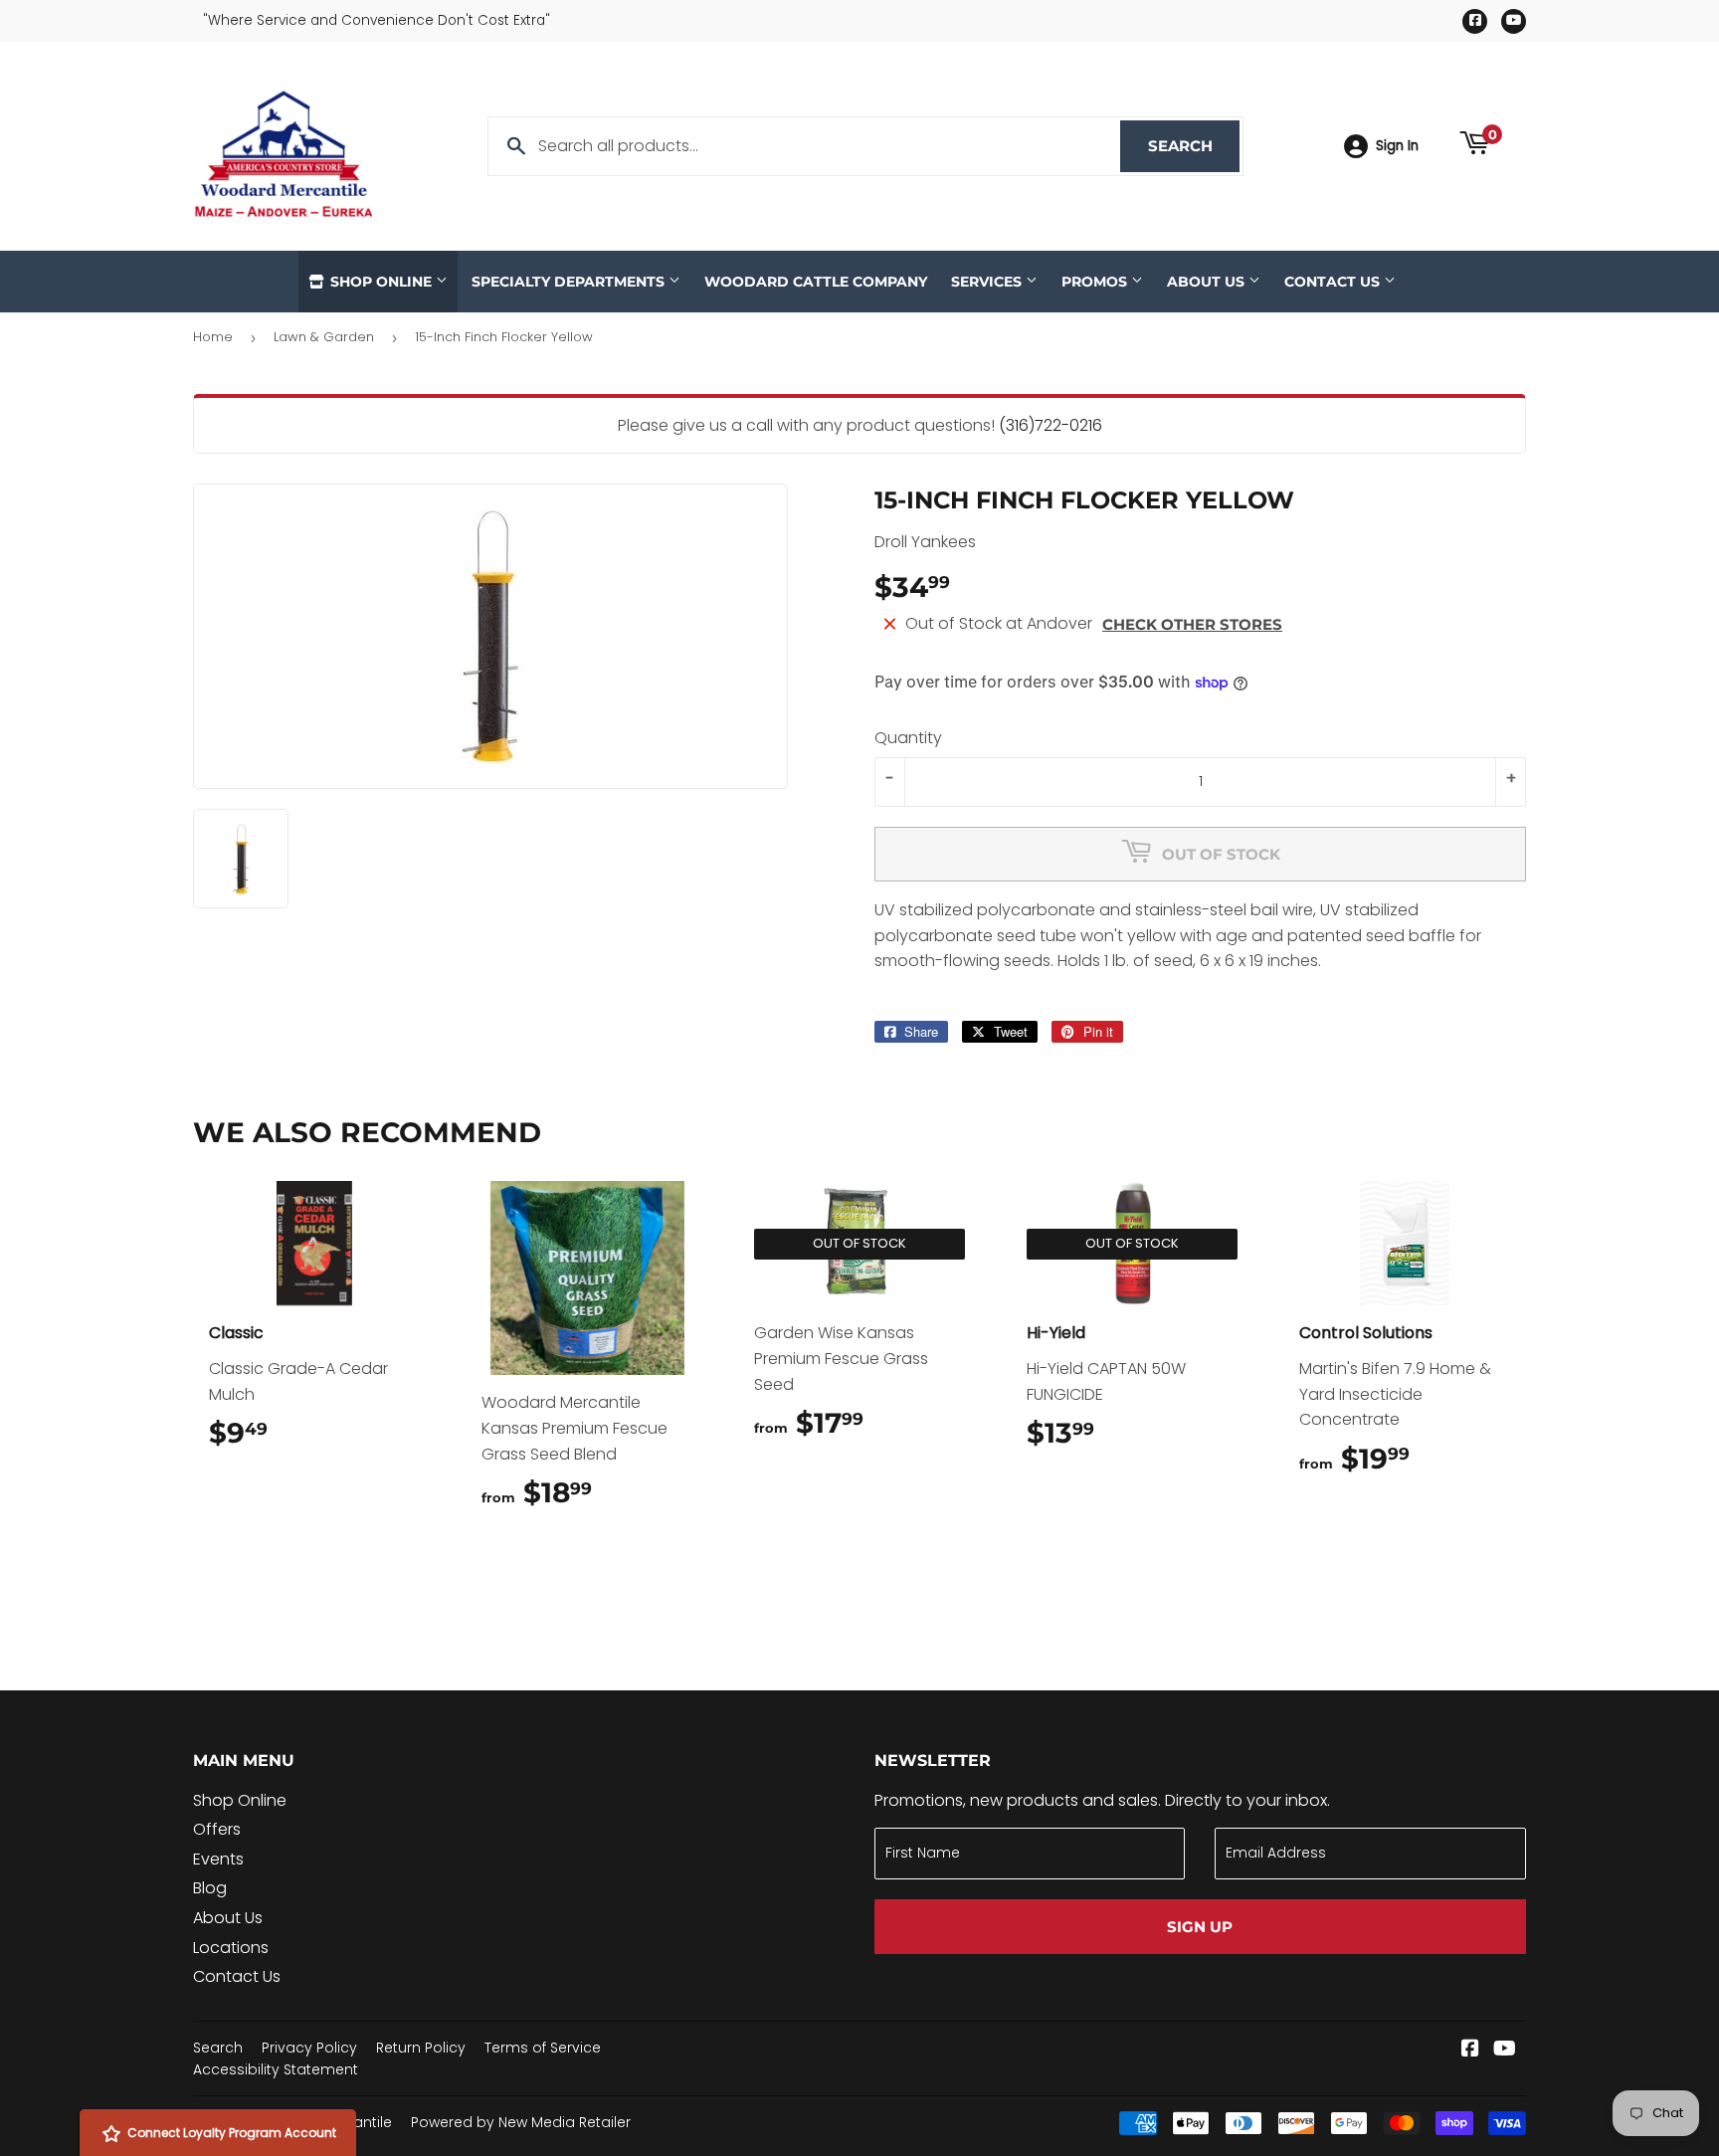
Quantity (908, 738)
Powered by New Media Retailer (521, 2122)
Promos (1096, 282)
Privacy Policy (309, 2048)
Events (218, 1859)
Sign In (1397, 146)
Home (213, 337)
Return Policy (421, 2048)
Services (988, 282)
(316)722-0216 (1050, 425)
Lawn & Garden (324, 337)
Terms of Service (543, 2048)
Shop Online (381, 282)
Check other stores (1192, 624)
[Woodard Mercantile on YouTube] (1505, 2050)
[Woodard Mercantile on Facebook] (1470, 2050)
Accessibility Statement (276, 2069)
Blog (210, 1888)
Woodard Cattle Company (816, 282)
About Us (1208, 282)
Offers (217, 1829)
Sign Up (1200, 1927)
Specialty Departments (570, 282)
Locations (231, 1948)
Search (1194, 146)
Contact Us (1334, 282)
